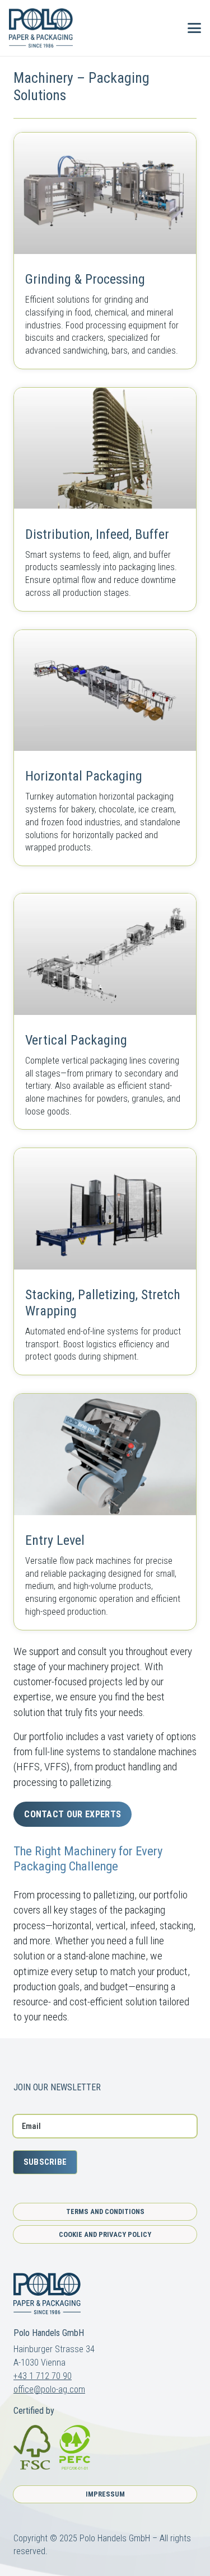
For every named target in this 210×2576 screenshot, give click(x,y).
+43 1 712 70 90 (43, 2376)
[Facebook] (18, 2062)
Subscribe (45, 2162)
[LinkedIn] (59, 2062)
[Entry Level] (105, 1512)
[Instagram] (38, 2062)
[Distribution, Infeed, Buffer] (105, 499)
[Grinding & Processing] (105, 250)
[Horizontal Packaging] (105, 748)
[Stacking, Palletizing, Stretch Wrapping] (105, 1261)
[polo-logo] (41, 28)
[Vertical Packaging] (105, 1011)
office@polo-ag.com (49, 2389)
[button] (166, 28)
